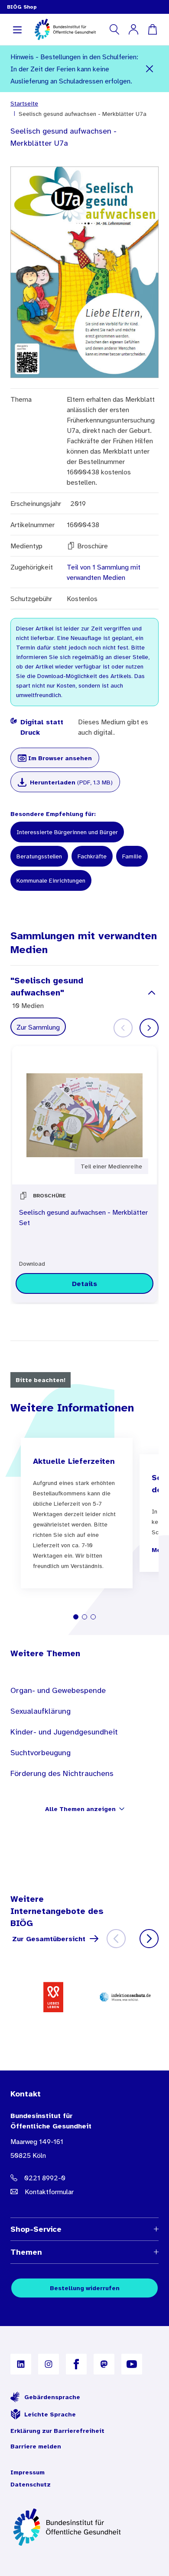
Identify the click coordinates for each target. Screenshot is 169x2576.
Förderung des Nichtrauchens (62, 1773)
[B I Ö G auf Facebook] (76, 2364)
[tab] (76, 1617)
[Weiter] (149, 1028)
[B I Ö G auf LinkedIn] (21, 2364)
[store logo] (66, 29)
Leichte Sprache (50, 2414)
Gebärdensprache (52, 2397)
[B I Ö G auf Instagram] (49, 2364)
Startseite (24, 103)
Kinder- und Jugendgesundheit (64, 1732)
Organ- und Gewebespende (58, 1690)
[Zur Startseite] (84, 2527)
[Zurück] (116, 1939)
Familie (132, 856)
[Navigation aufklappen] (17, 29)
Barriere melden (36, 2446)
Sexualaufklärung (41, 1711)
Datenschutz (31, 2484)
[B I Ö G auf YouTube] (132, 2364)
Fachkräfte (92, 856)
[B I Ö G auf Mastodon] (104, 2364)
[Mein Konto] (133, 29)
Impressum (28, 2472)
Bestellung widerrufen (85, 2288)
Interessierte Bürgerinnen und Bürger (67, 832)
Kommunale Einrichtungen (51, 880)
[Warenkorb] (153, 29)
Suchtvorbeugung (41, 1753)
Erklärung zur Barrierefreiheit (57, 2431)
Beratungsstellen (39, 856)
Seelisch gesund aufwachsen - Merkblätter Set (83, 1217)
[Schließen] (149, 69)
